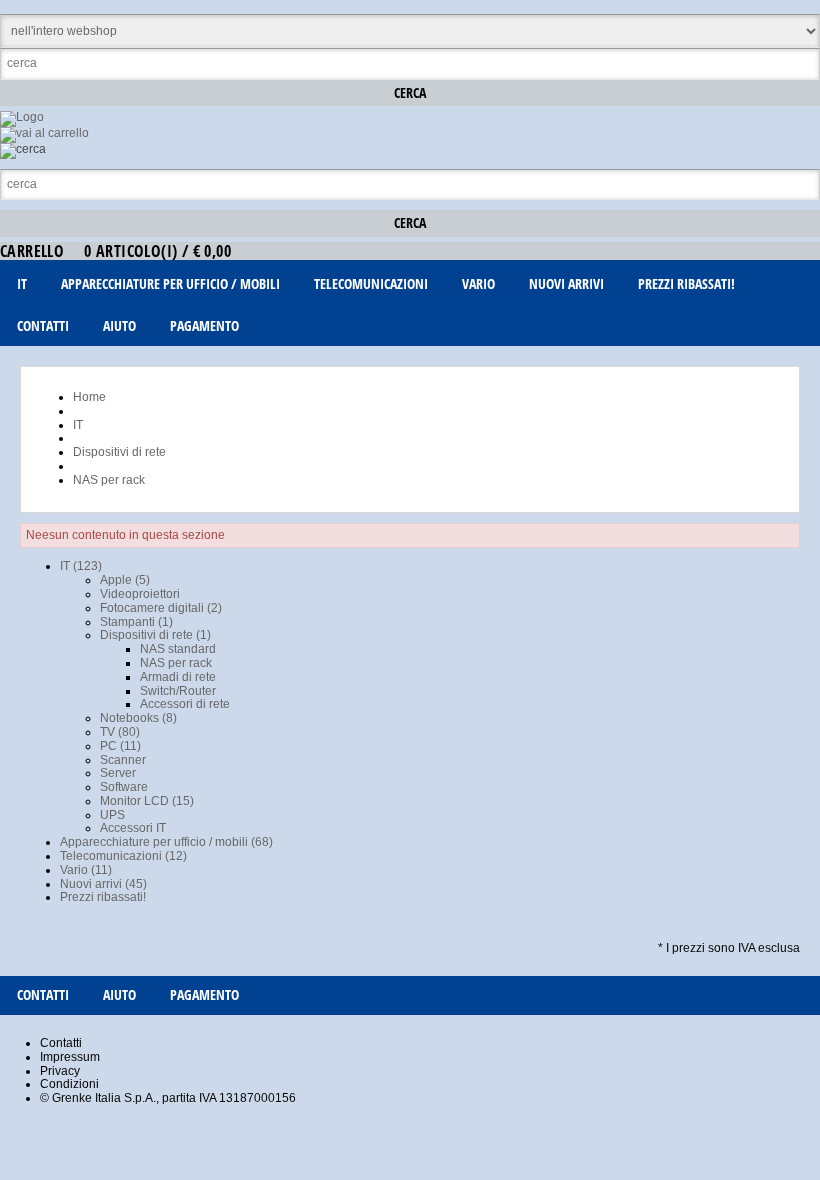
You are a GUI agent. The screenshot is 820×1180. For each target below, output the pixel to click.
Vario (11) (86, 870)
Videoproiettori (140, 594)
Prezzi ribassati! (103, 897)
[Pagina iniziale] (22, 117)
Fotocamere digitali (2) (161, 608)
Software (124, 787)
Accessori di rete (185, 704)
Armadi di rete (178, 677)
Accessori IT (133, 828)
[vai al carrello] (44, 133)
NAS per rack (176, 663)
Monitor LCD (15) (147, 801)
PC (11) (120, 746)
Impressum (70, 1057)
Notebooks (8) (138, 718)
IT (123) (81, 566)
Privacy (60, 1071)
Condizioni (69, 1084)
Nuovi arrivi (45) (103, 884)
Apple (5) (125, 580)
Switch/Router (178, 691)
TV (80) (120, 732)
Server (118, 773)
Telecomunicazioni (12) (123, 856)
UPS (112, 815)
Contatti (61, 1043)
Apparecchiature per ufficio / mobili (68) (166, 842)
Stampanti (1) (136, 622)
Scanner (123, 760)
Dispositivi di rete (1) (155, 635)
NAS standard (178, 649)
